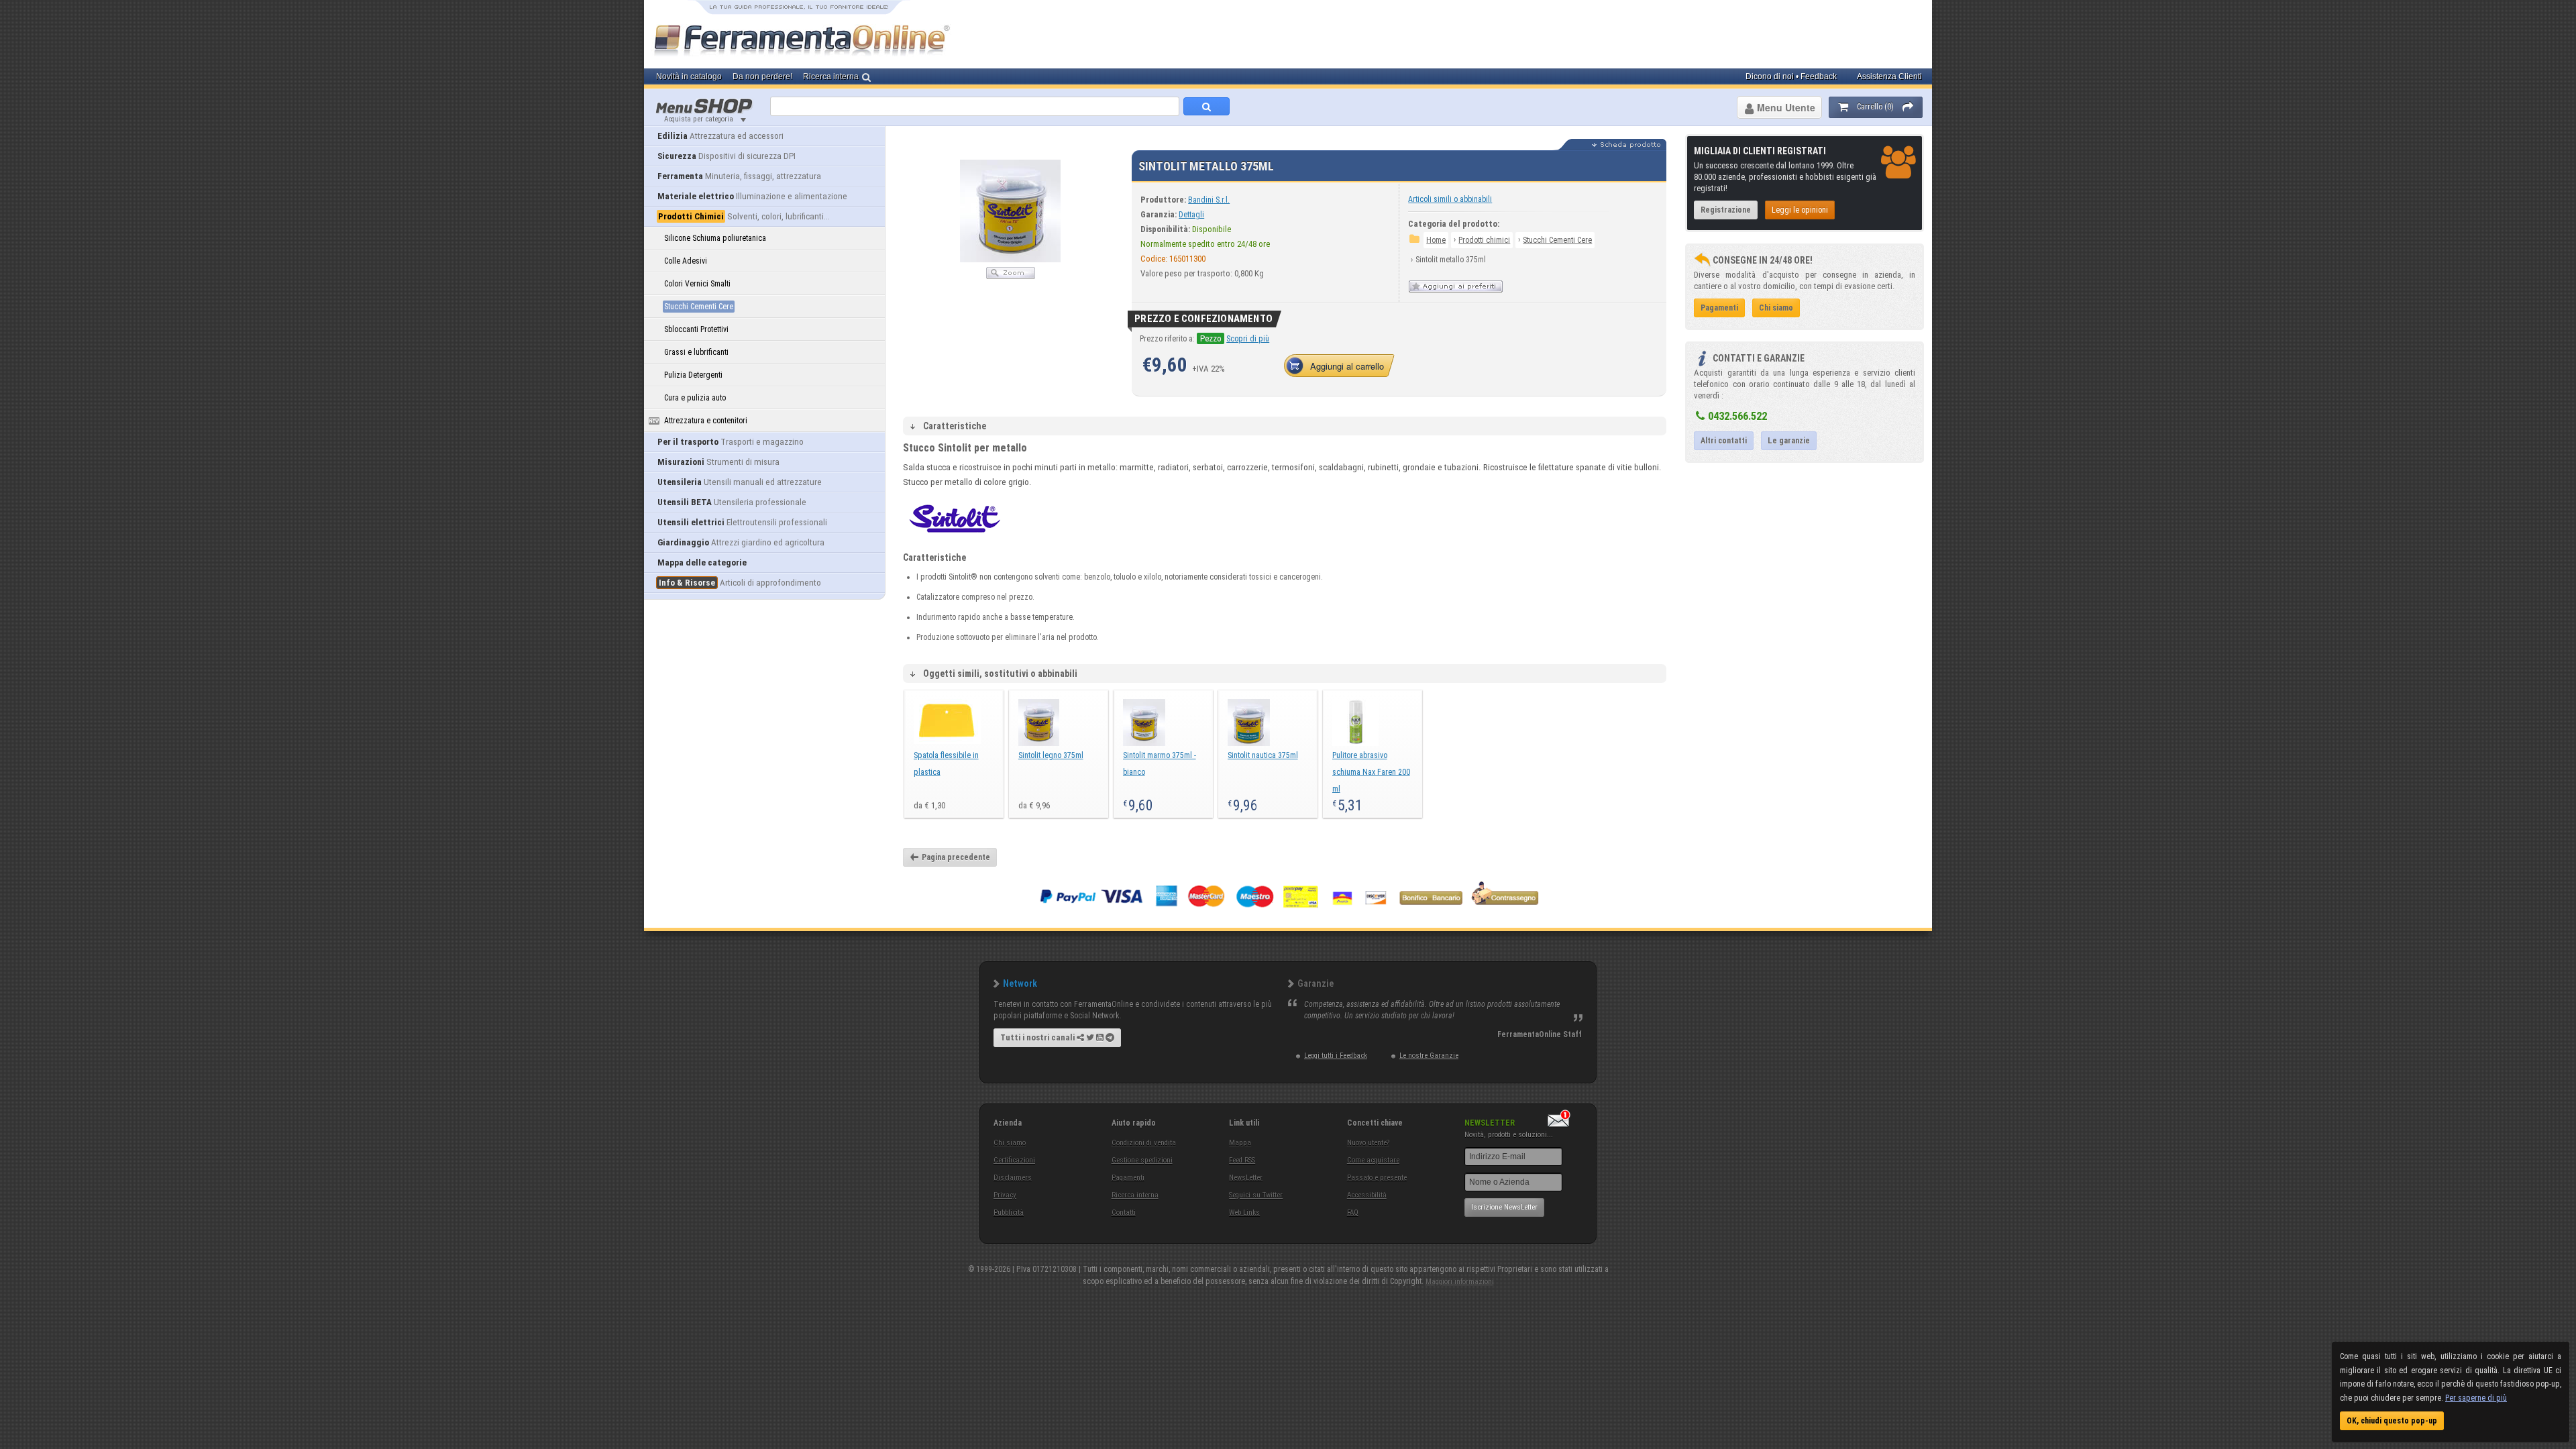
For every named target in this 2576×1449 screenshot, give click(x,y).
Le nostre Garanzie (1429, 1056)
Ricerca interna (1135, 1195)
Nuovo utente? (1368, 1143)
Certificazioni (1014, 1160)
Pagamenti (1128, 1178)
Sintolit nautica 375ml (1263, 755)
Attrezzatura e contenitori (706, 421)
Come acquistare (1373, 1160)
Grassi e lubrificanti (696, 352)
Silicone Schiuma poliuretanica (715, 238)
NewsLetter (1246, 1178)
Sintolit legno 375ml (1051, 755)
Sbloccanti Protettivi (696, 329)
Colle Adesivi (686, 261)
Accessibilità (1367, 1195)
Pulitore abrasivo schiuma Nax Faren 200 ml (1371, 772)
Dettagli (1191, 215)
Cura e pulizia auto (695, 398)
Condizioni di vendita (1144, 1143)
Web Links (1244, 1213)
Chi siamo (1010, 1143)
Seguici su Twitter (1256, 1195)
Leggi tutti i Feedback (1336, 1056)
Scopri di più (1248, 339)
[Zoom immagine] (1011, 276)
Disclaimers (1013, 1178)
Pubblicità (1009, 1213)
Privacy (1005, 1195)
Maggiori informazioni (1460, 1282)
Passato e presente (1377, 1178)
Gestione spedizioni (1142, 1160)
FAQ (1353, 1213)
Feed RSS (1242, 1160)
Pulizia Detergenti (693, 375)
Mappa (1240, 1143)
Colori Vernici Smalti (697, 284)
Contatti (1124, 1213)
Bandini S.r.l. (1209, 200)
